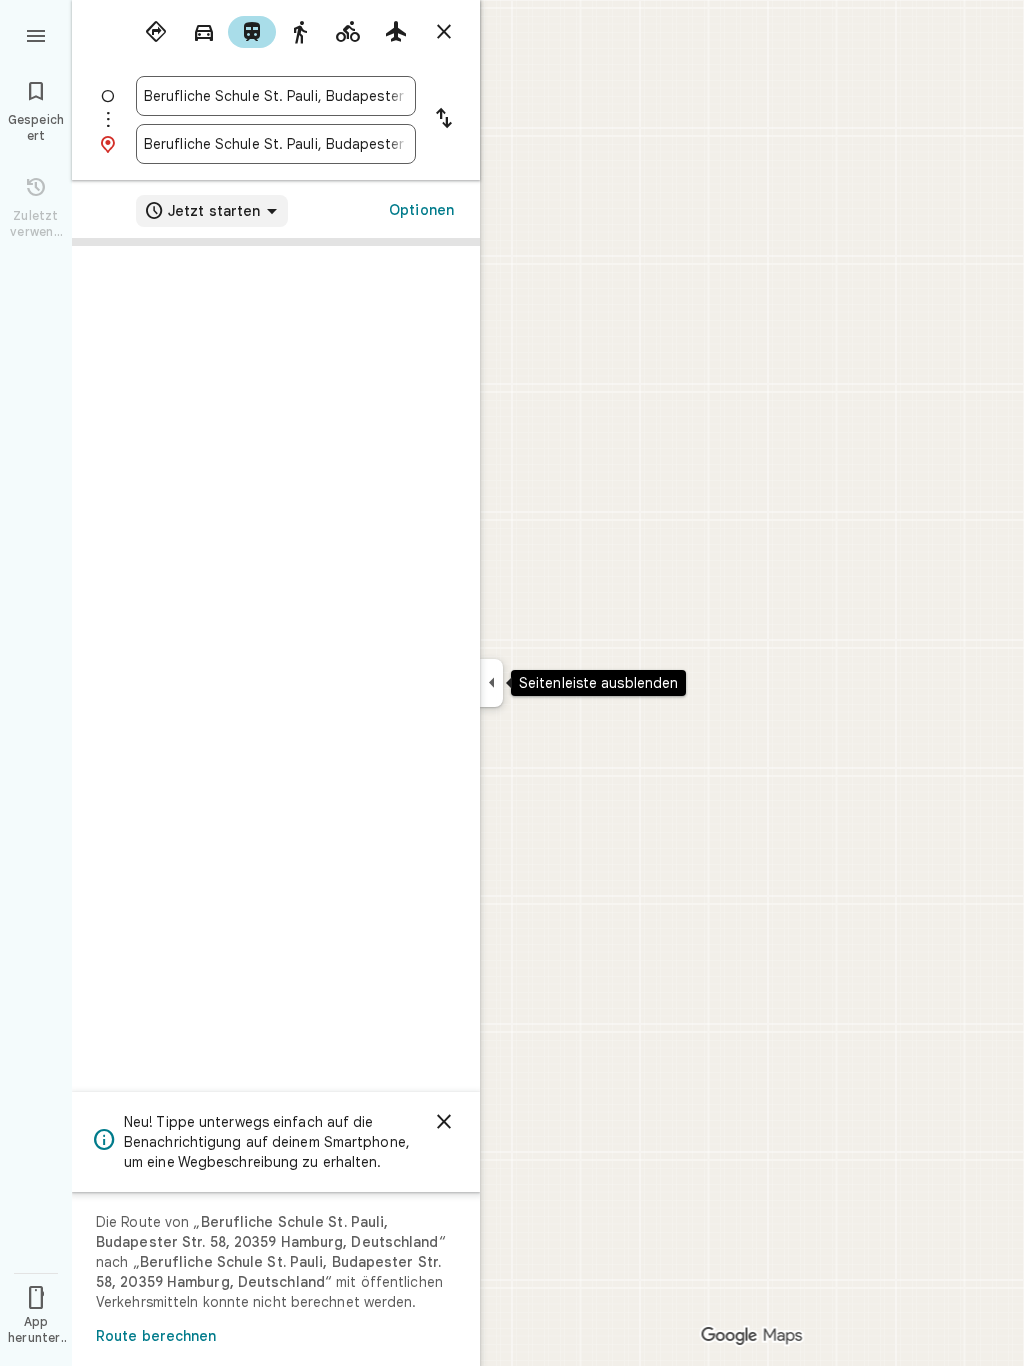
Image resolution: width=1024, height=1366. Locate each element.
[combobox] (276, 96)
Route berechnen (156, 1336)
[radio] (156, 32)
